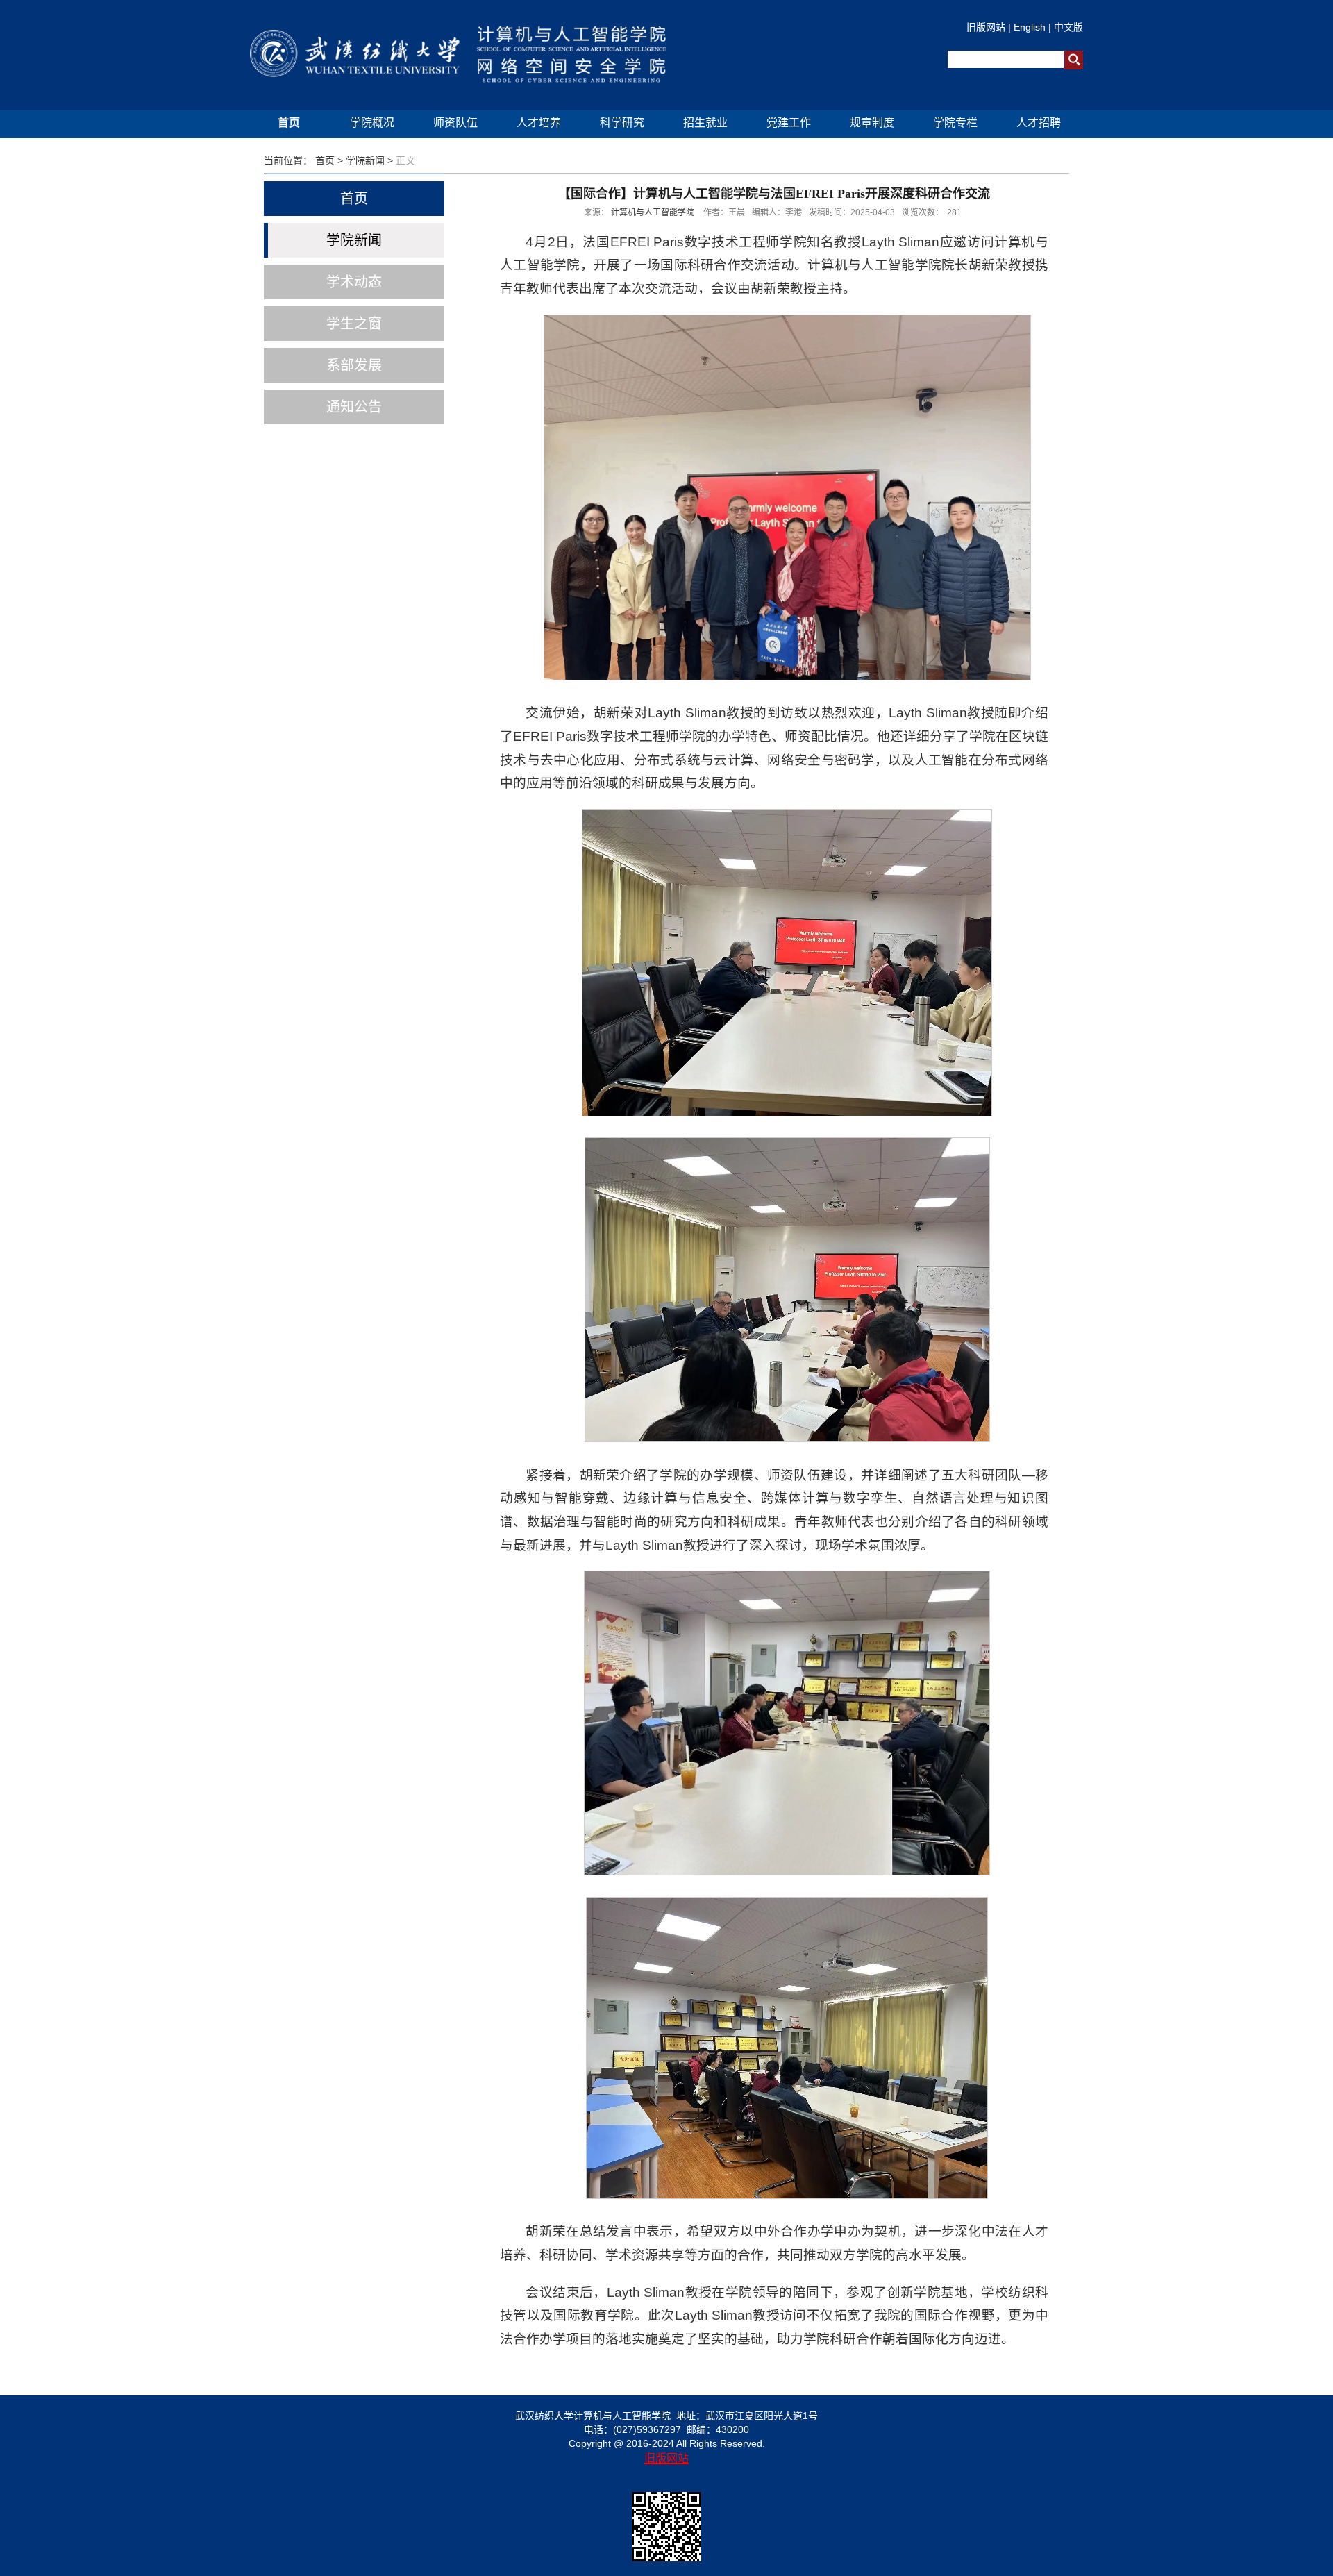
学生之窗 (354, 324)
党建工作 (789, 123)
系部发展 (354, 365)
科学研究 (622, 123)
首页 (289, 123)
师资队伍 (455, 123)
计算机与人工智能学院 (653, 212)
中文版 (1068, 27)
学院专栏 (955, 123)
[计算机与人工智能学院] (466, 56)
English (1030, 27)
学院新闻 (365, 160)
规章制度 (872, 123)
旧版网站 (986, 27)
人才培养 (539, 123)
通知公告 (354, 407)
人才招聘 (1039, 123)
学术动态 (354, 282)
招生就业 (705, 123)
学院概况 (372, 123)
